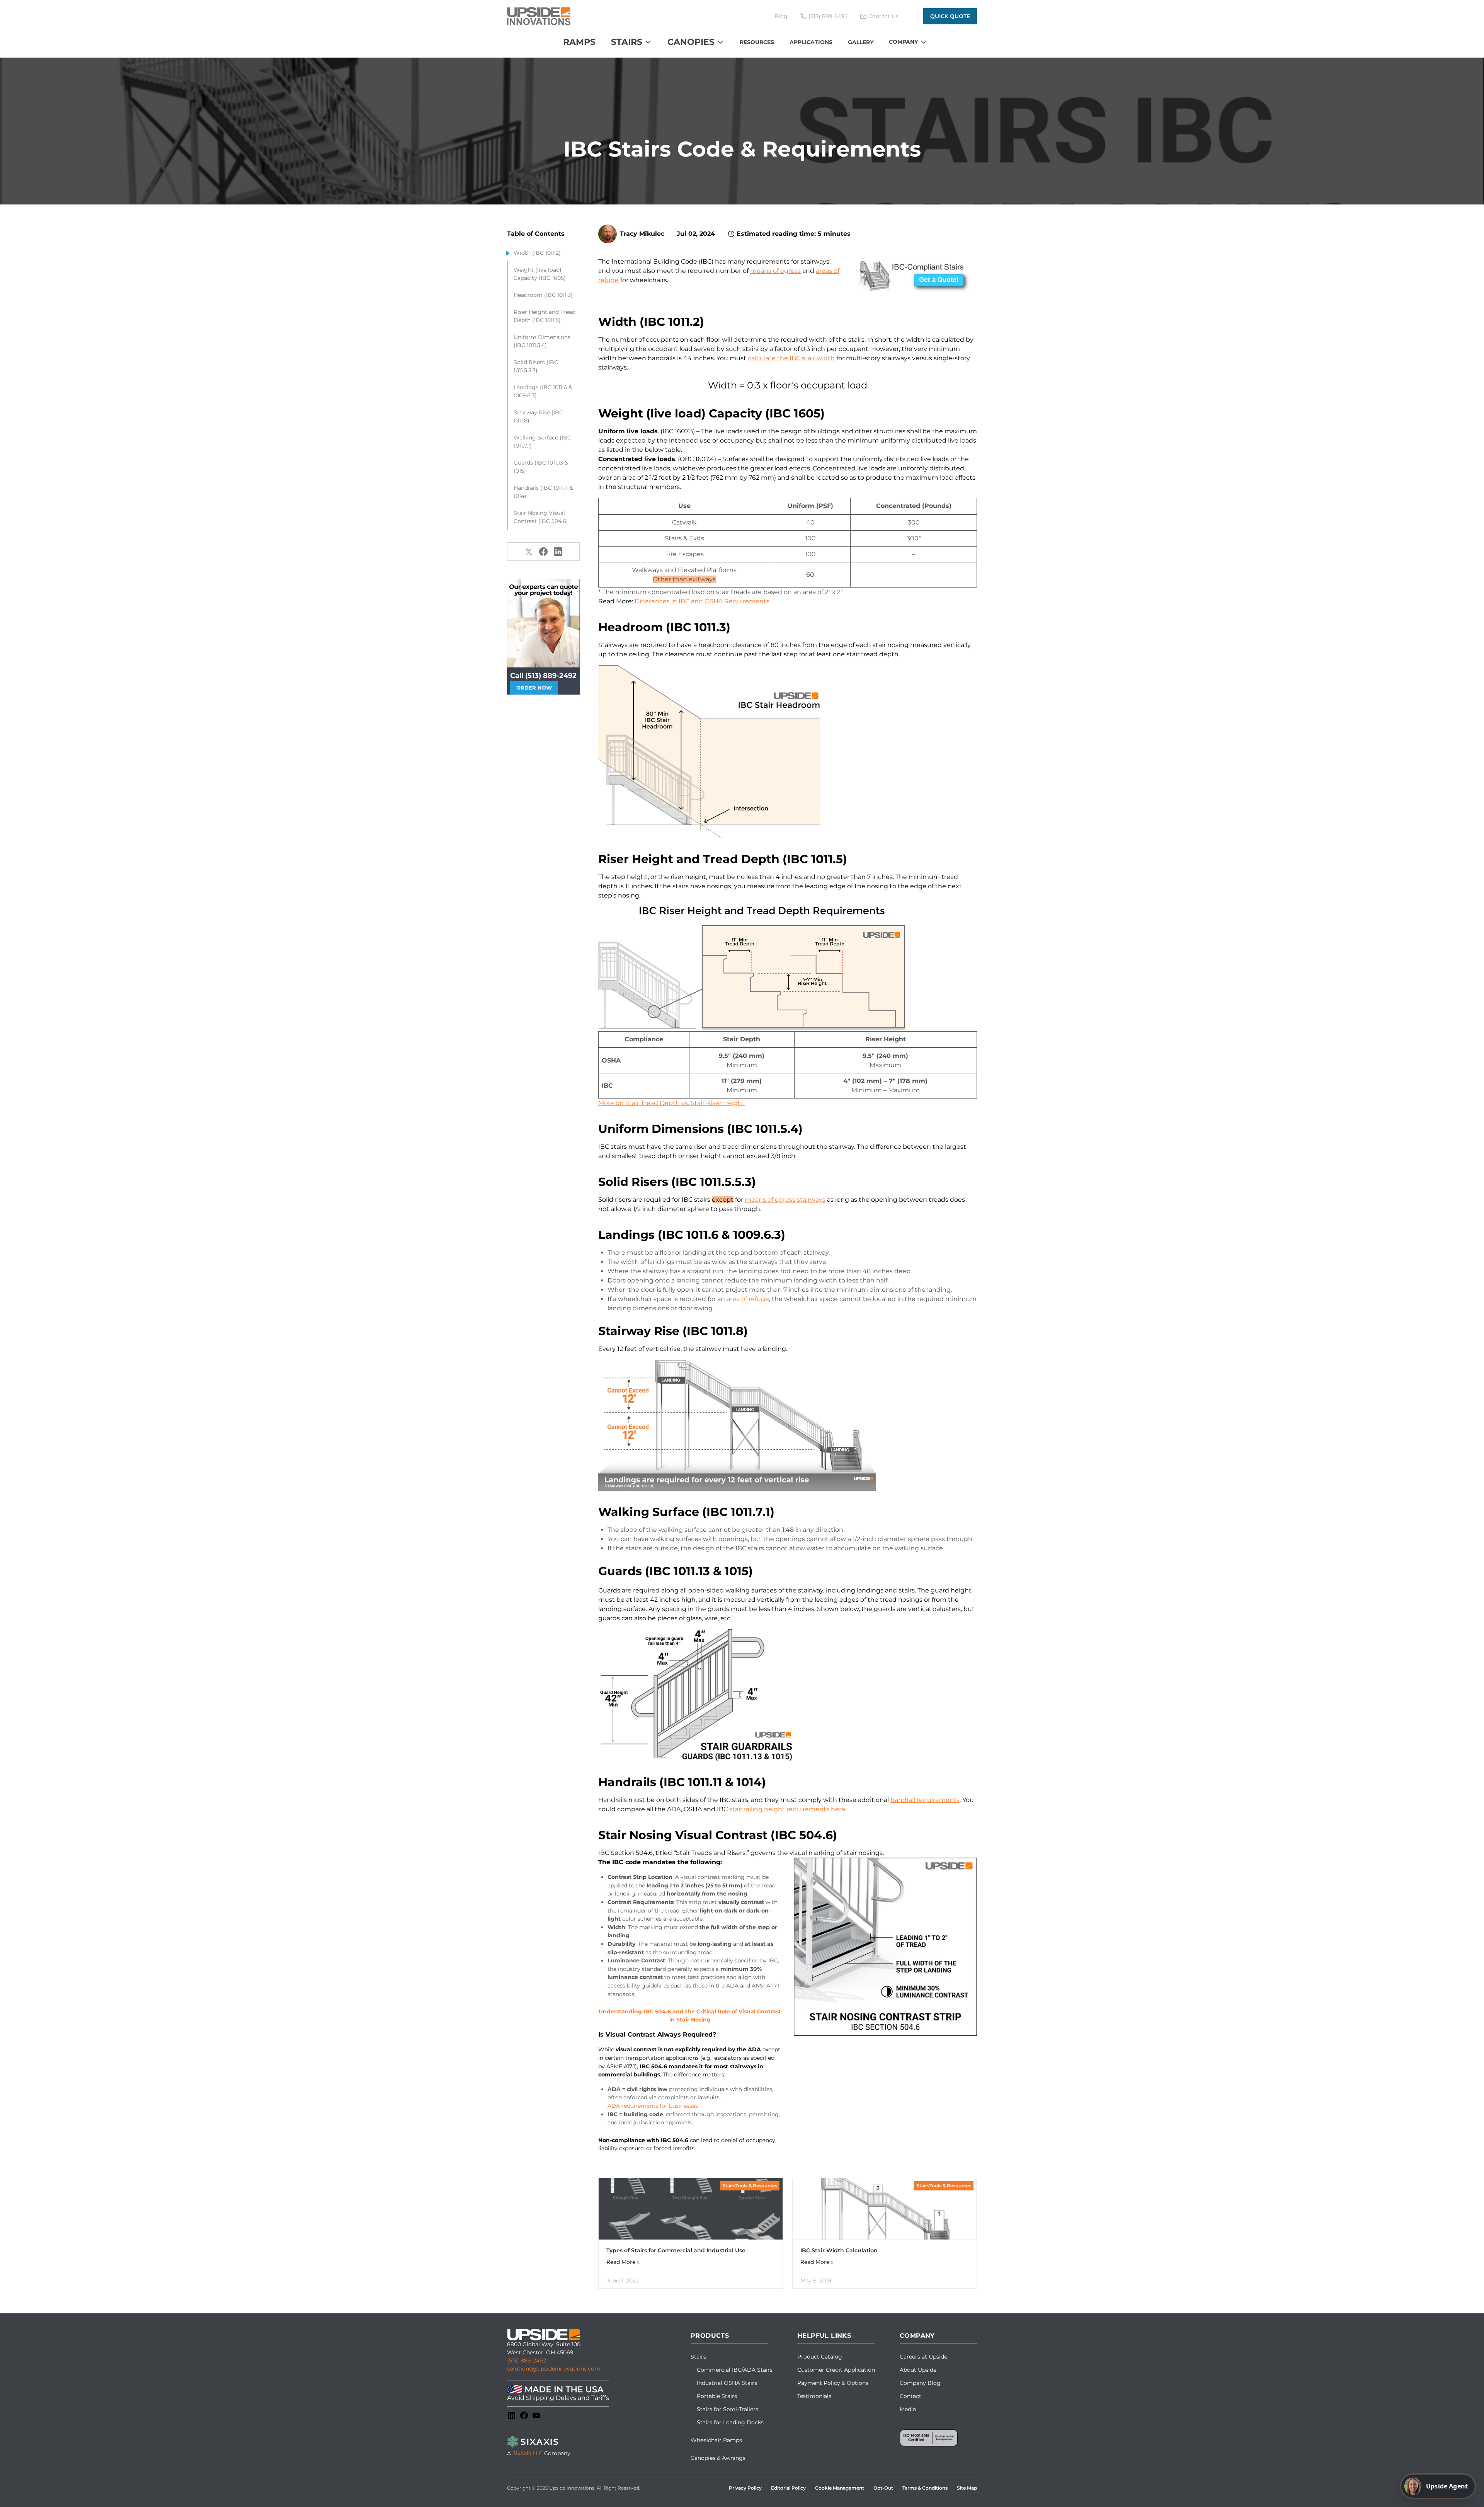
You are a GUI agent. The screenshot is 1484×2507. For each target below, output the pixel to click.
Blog (781, 16)
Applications (811, 42)
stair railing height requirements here (787, 1809)
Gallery (861, 42)
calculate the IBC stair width (791, 358)
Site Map (967, 2488)
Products (710, 2336)
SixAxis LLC (528, 2453)
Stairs (627, 42)
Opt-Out (883, 2488)
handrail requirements (925, 1800)
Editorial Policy (788, 2488)
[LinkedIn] (512, 2415)
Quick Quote (950, 16)
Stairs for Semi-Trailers (728, 2409)
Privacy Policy (745, 2488)
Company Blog (920, 2383)
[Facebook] (524, 2415)
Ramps (579, 42)
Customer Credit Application (836, 2370)
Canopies (691, 42)
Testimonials (814, 2396)
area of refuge (748, 1299)
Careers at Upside (923, 2357)
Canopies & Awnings (718, 2458)
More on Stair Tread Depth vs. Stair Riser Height (671, 1103)
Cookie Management (840, 2488)
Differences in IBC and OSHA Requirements (702, 601)
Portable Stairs (717, 2396)
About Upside (918, 2370)
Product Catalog (820, 2357)
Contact (910, 2396)
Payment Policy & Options (833, 2383)
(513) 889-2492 (527, 2361)
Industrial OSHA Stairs (727, 2383)
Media (908, 2409)
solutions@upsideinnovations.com (554, 2369)
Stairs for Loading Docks (730, 2422)
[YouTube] (536, 2415)
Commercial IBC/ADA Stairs (735, 2370)
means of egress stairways (785, 1200)
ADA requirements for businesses (653, 2106)
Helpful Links (824, 2336)
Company (903, 42)
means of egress (775, 271)
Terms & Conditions (925, 2488)
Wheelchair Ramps (716, 2440)
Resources (757, 42)
